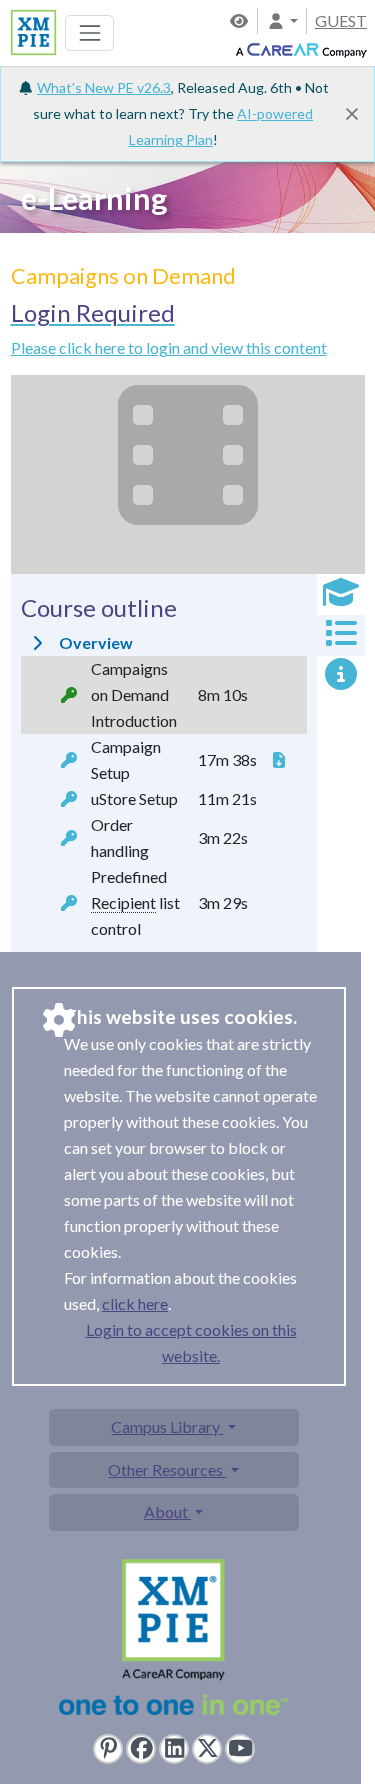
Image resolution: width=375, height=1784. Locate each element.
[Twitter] (207, 1749)
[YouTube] (240, 1749)
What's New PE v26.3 (104, 87)
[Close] (352, 114)
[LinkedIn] (174, 1749)
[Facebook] (141, 1749)
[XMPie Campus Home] (31, 30)
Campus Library (167, 1426)
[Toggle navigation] (89, 32)
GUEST (341, 20)
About (167, 1511)
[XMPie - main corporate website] (173, 1641)
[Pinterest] (108, 1749)
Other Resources (167, 1469)
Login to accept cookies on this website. (191, 1342)
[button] (282, 20)
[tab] (341, 594)
